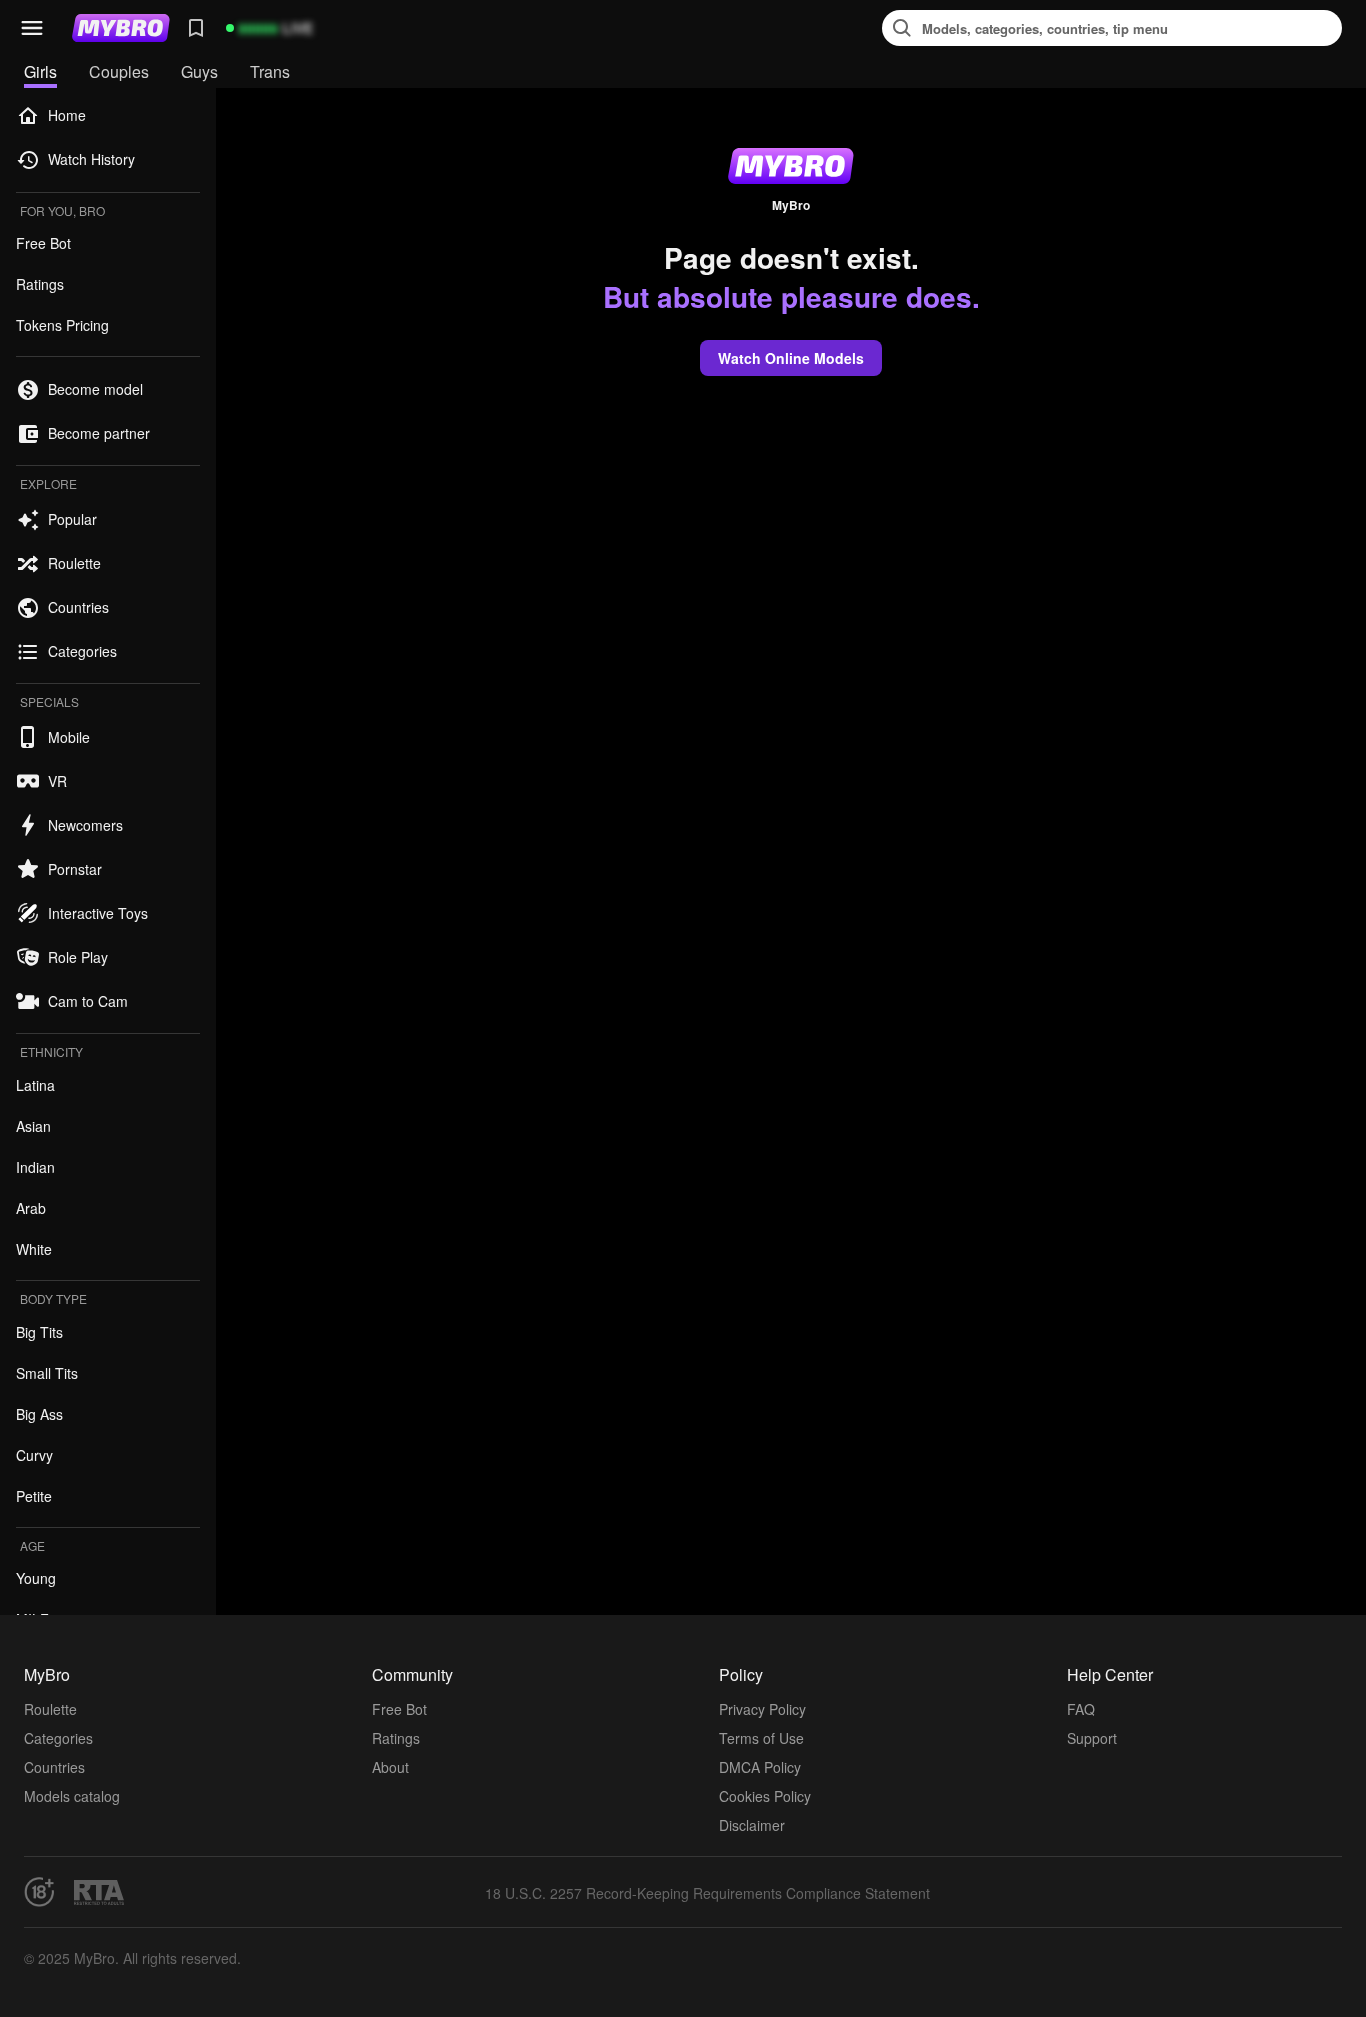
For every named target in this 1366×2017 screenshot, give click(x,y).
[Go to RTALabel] (99, 1892)
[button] (32, 28)
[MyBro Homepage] (121, 28)
